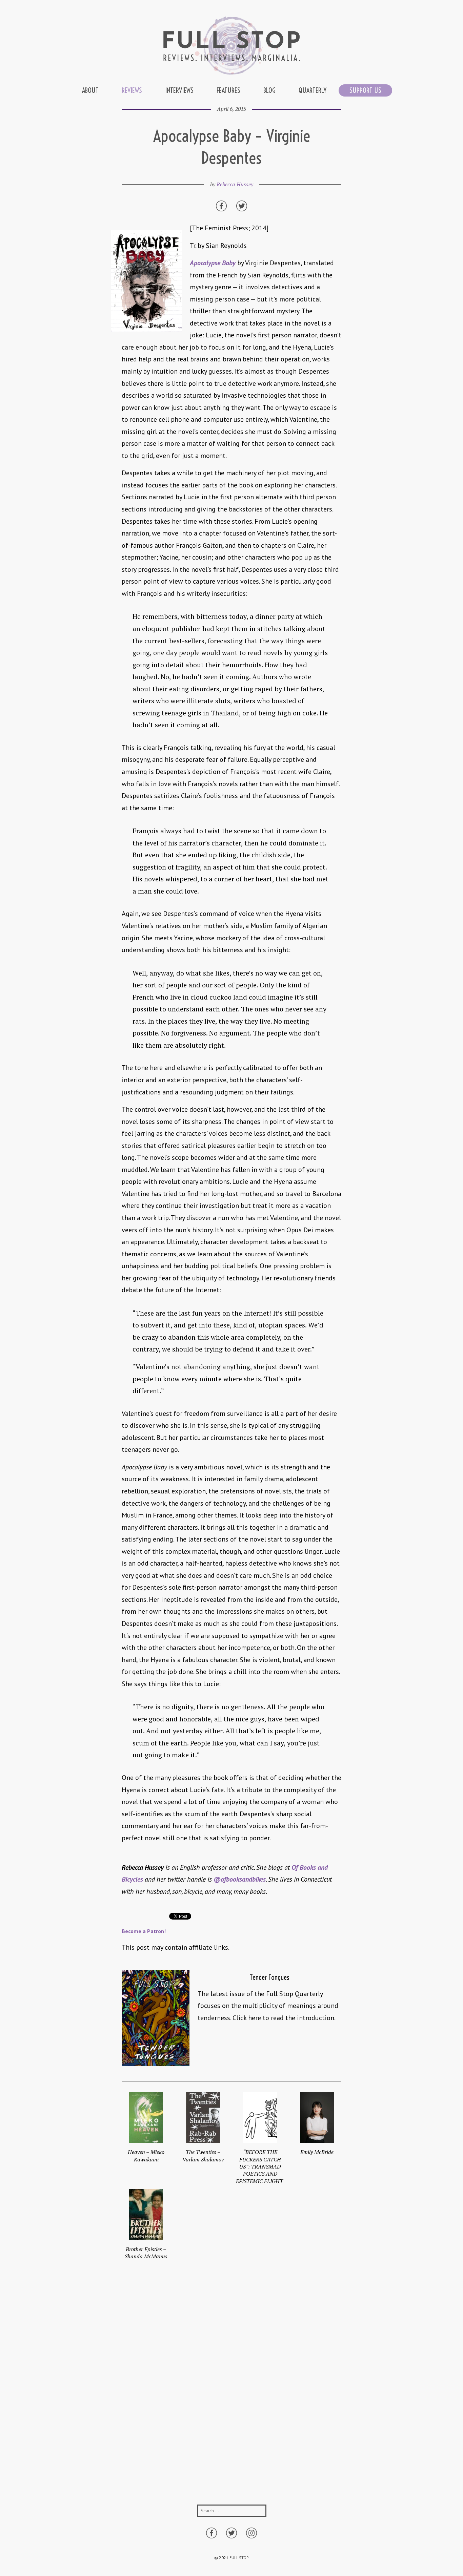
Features (228, 90)
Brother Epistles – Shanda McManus (146, 2253)
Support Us (365, 90)
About (90, 90)
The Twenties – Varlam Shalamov (203, 2155)
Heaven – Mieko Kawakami (146, 2155)
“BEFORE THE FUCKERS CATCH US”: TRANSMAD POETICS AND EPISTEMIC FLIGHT (260, 2166)
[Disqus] (231, 2393)
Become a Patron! (144, 1931)
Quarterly (313, 90)
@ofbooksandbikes (240, 1879)
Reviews (132, 90)
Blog (269, 90)
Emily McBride (317, 2152)
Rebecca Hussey (235, 184)
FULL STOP (239, 2558)
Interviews (179, 90)
